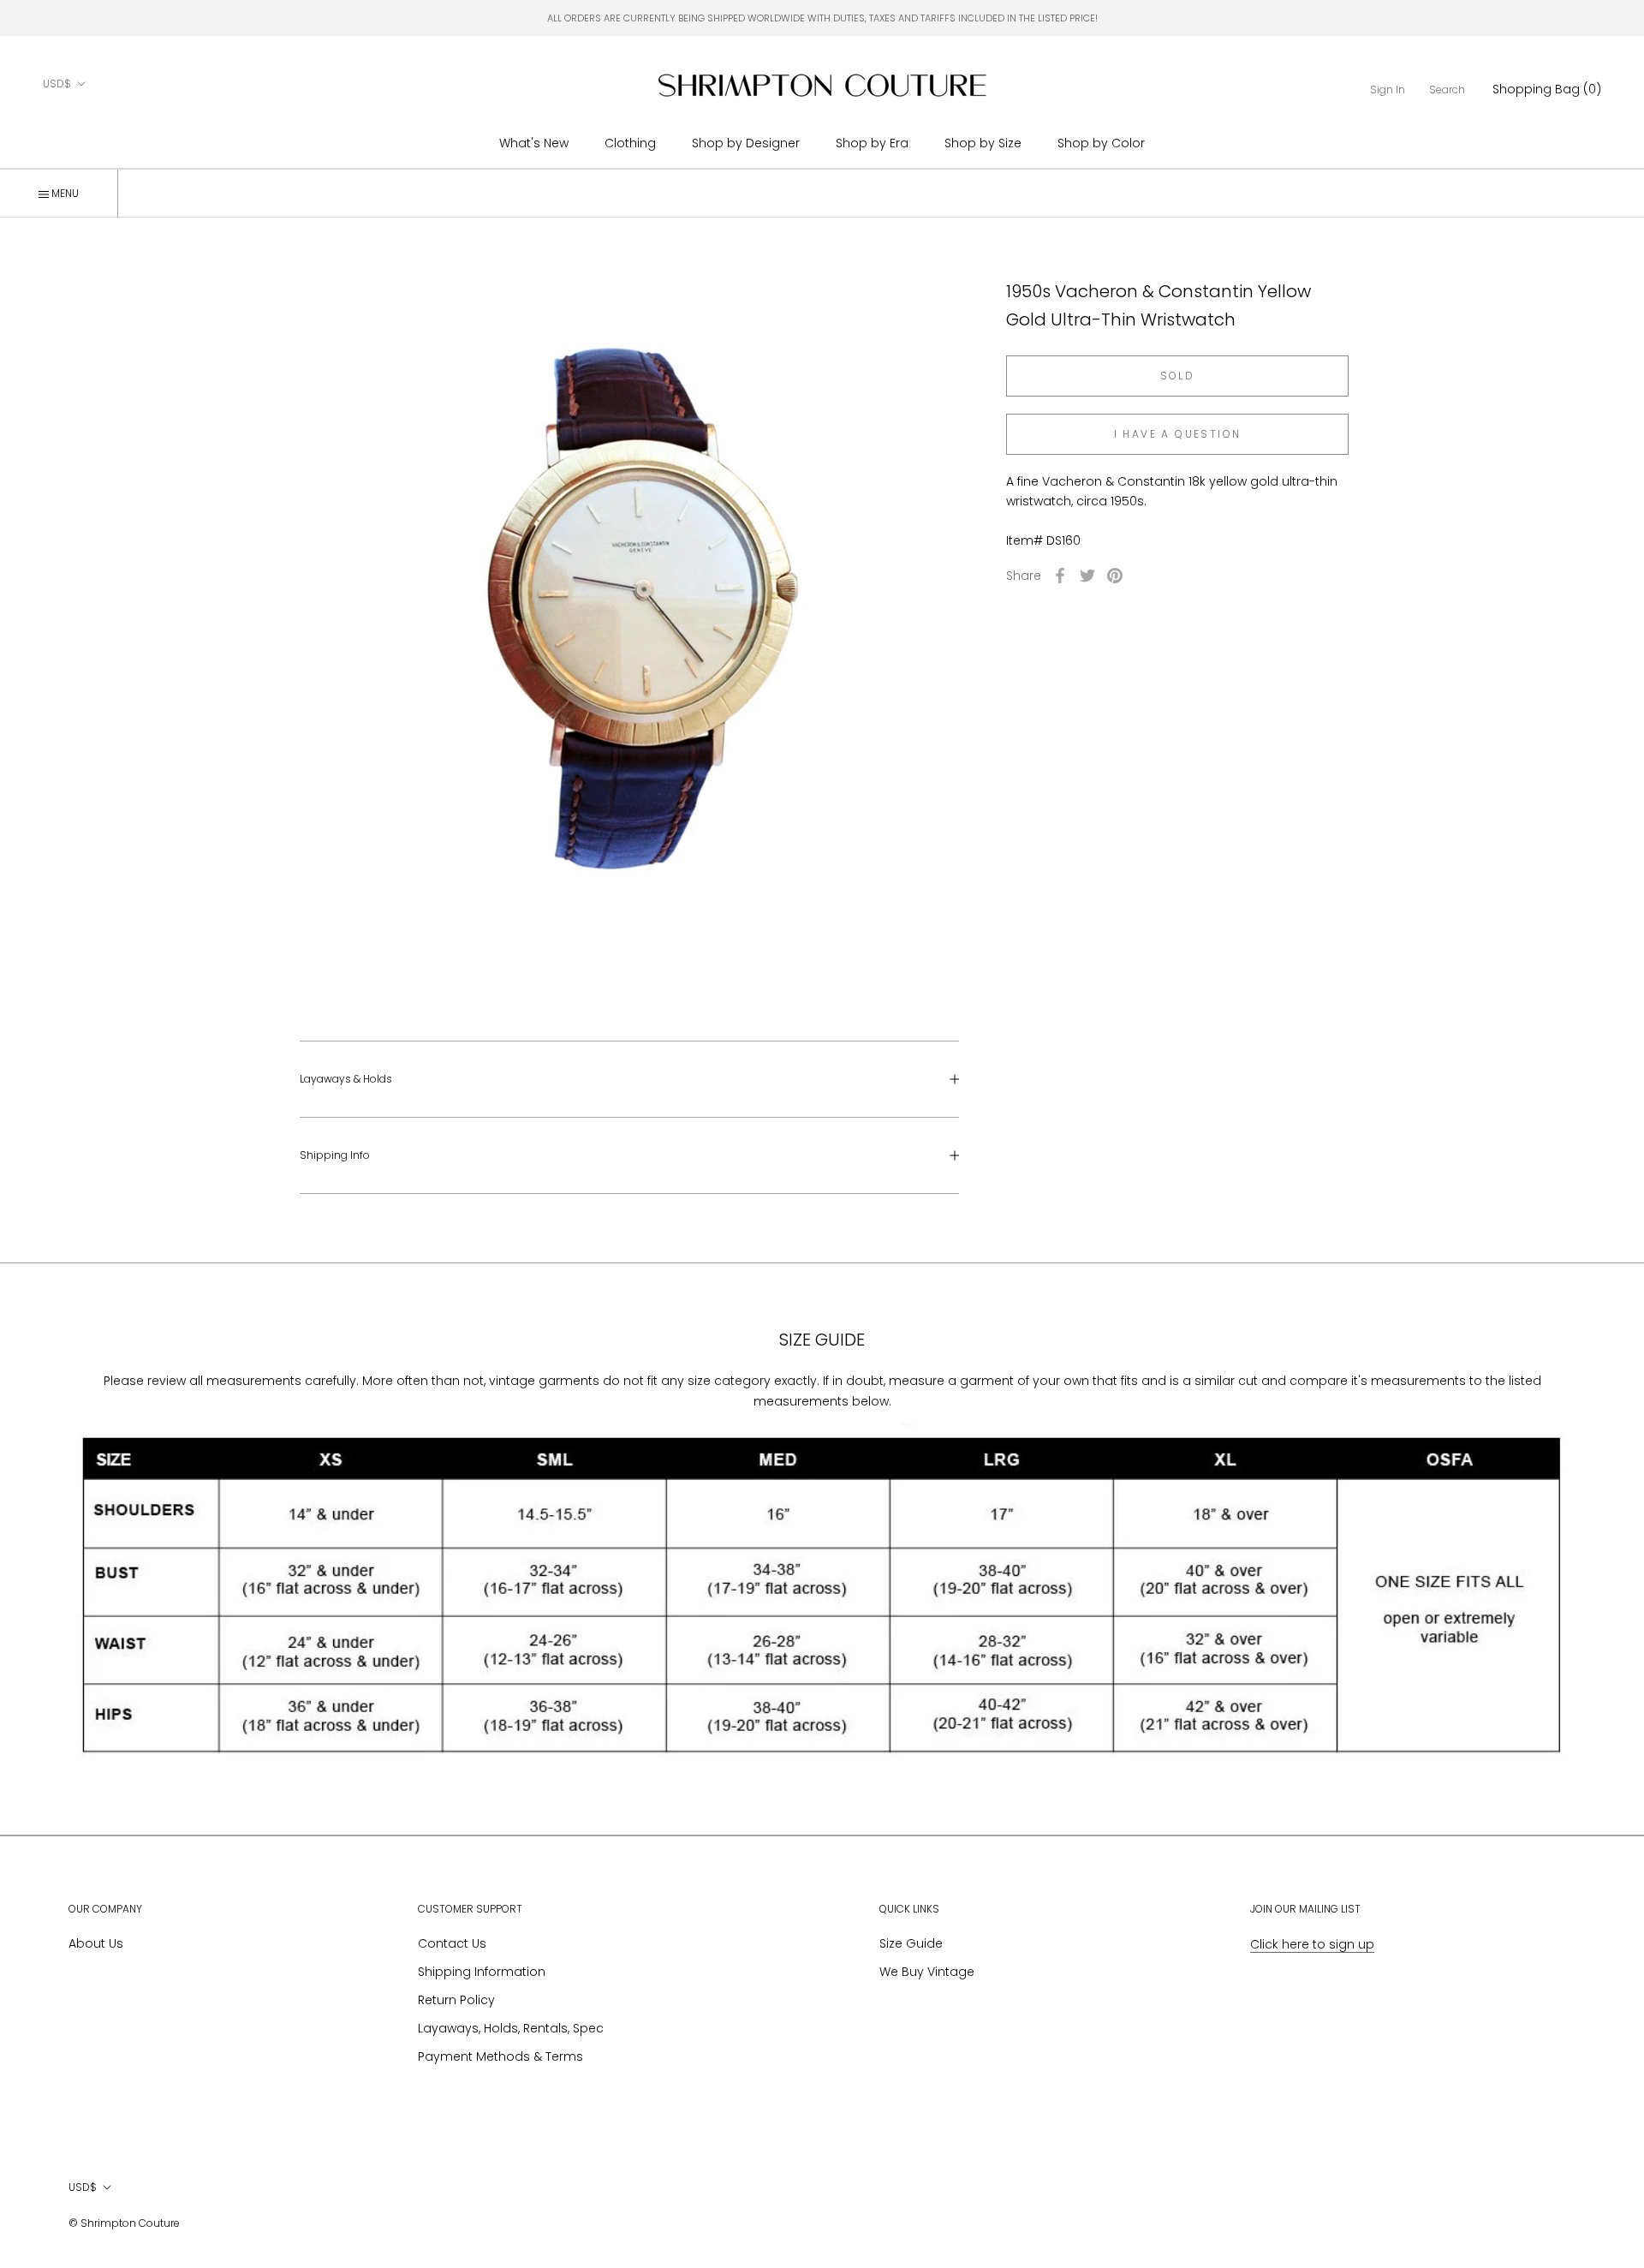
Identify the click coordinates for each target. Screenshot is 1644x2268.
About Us (96, 1943)
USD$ (57, 84)
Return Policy (456, 2000)
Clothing (630, 143)
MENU (64, 193)
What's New (534, 143)
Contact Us (452, 1943)
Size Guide (911, 1943)
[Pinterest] (1115, 576)
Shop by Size (983, 143)
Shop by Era (872, 143)
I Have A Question (1178, 434)
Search (1447, 90)
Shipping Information (482, 1972)
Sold (1178, 376)
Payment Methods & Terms (500, 2056)
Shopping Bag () (1547, 89)
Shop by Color (1101, 143)
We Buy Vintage (927, 1972)
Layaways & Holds (346, 1079)
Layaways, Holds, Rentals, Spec (511, 2028)
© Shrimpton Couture (124, 2223)
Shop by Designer (746, 143)
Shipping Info (335, 1155)
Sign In (1388, 90)
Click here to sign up (1312, 1944)
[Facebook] (1060, 576)
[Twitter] (1087, 576)
